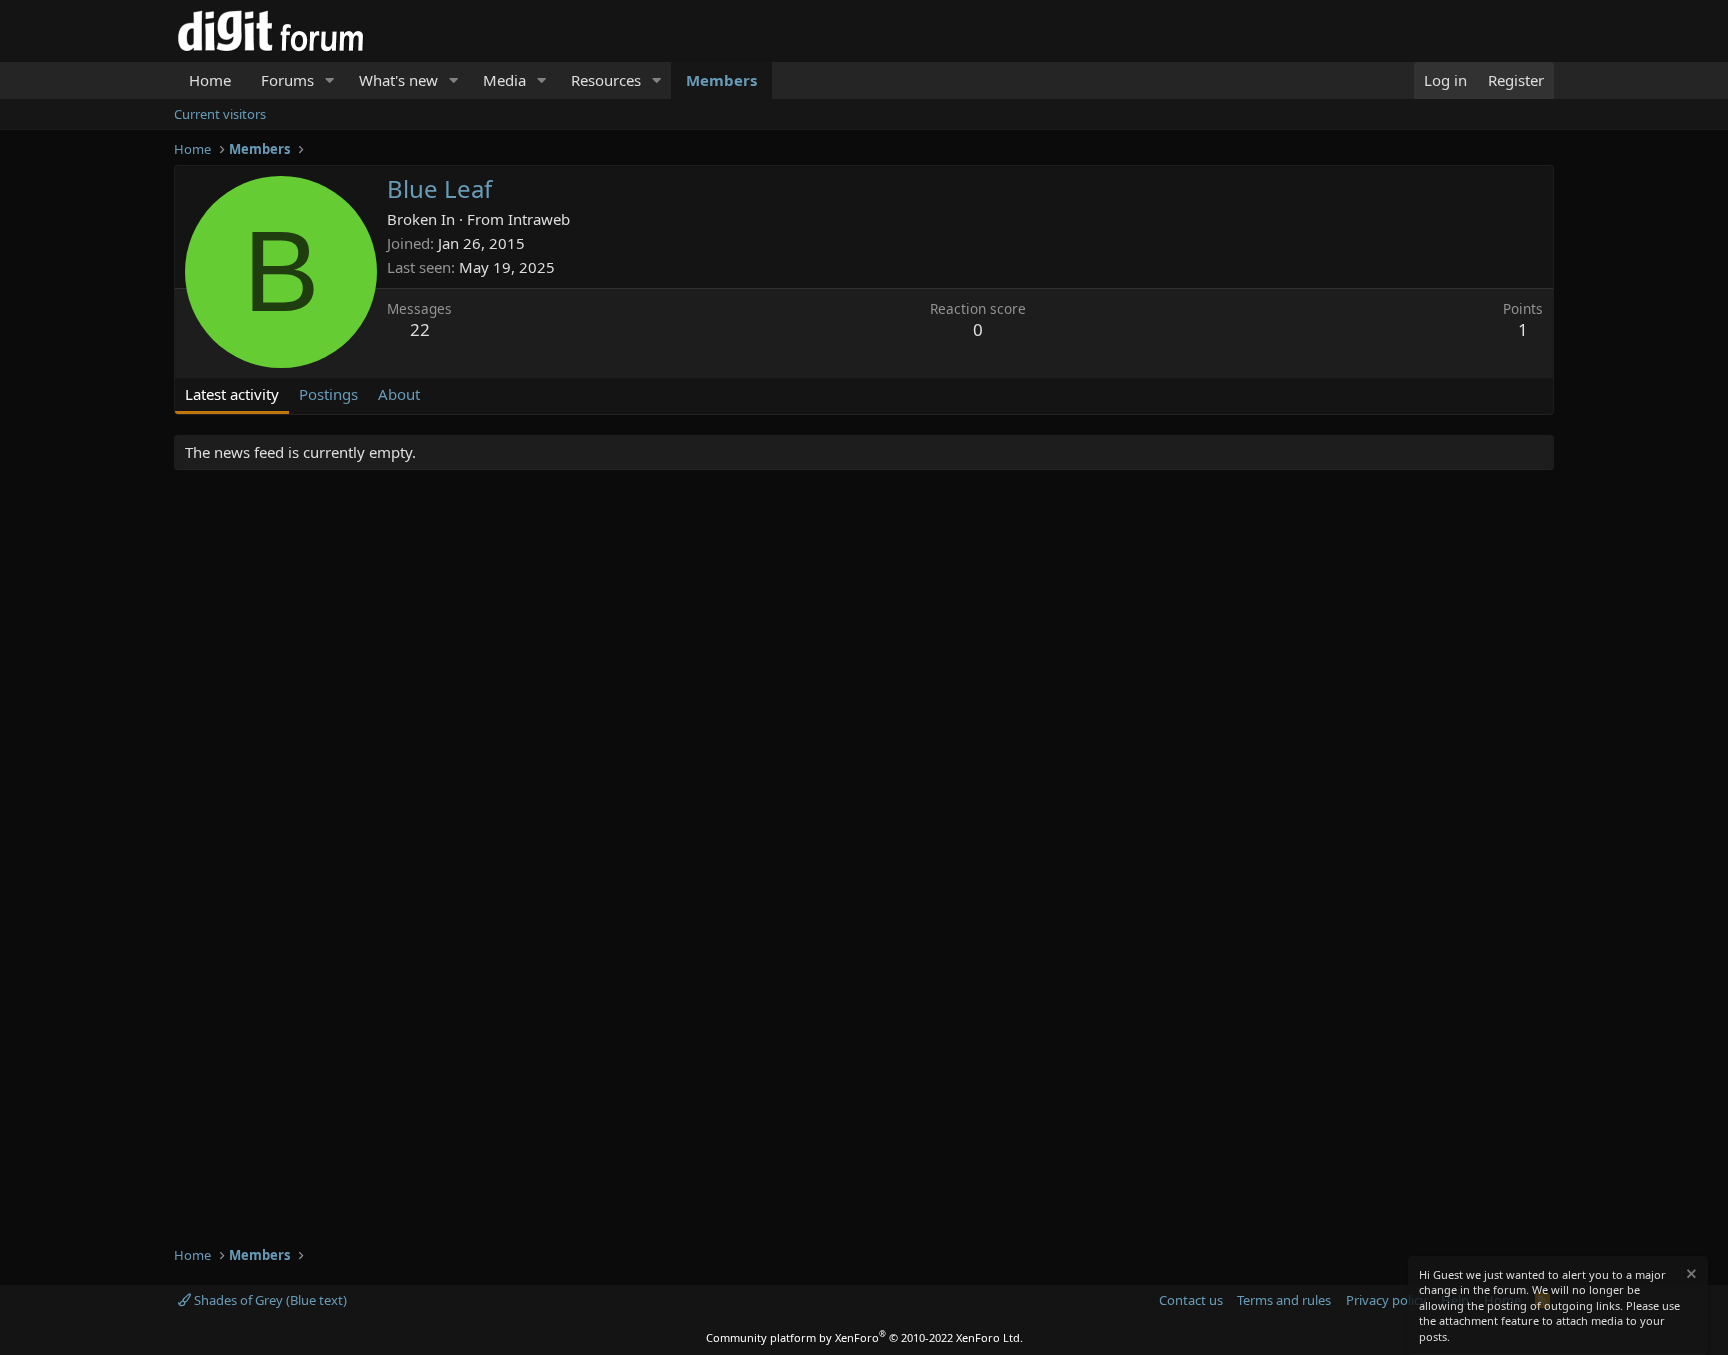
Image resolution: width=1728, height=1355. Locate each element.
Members (721, 80)
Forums (287, 80)
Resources (606, 80)
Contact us (1191, 1300)
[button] (330, 80)
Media (504, 80)
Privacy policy (1386, 1300)
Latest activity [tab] (232, 394)
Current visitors (220, 114)
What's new (398, 80)
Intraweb (539, 219)
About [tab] (399, 394)
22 (420, 329)
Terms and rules (1284, 1300)
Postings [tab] (328, 394)
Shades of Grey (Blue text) (269, 1300)
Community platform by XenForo (864, 1337)
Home (210, 80)
